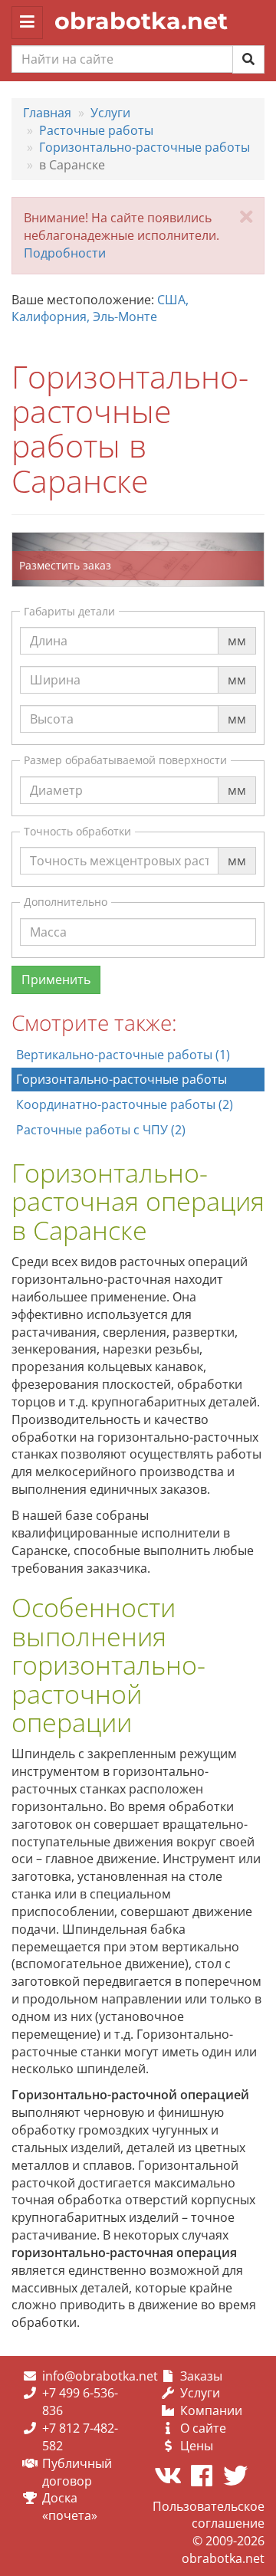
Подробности (65, 253)
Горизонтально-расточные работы (122, 1079)
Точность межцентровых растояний (139, 846)
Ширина (55, 665)
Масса (48, 917)
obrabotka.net (141, 21)
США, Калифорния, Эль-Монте (100, 308)
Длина (49, 626)
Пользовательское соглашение (209, 2515)
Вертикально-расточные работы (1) (123, 1055)
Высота (52, 704)
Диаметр (56, 776)
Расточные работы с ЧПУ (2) (101, 1130)
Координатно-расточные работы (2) (125, 1104)
